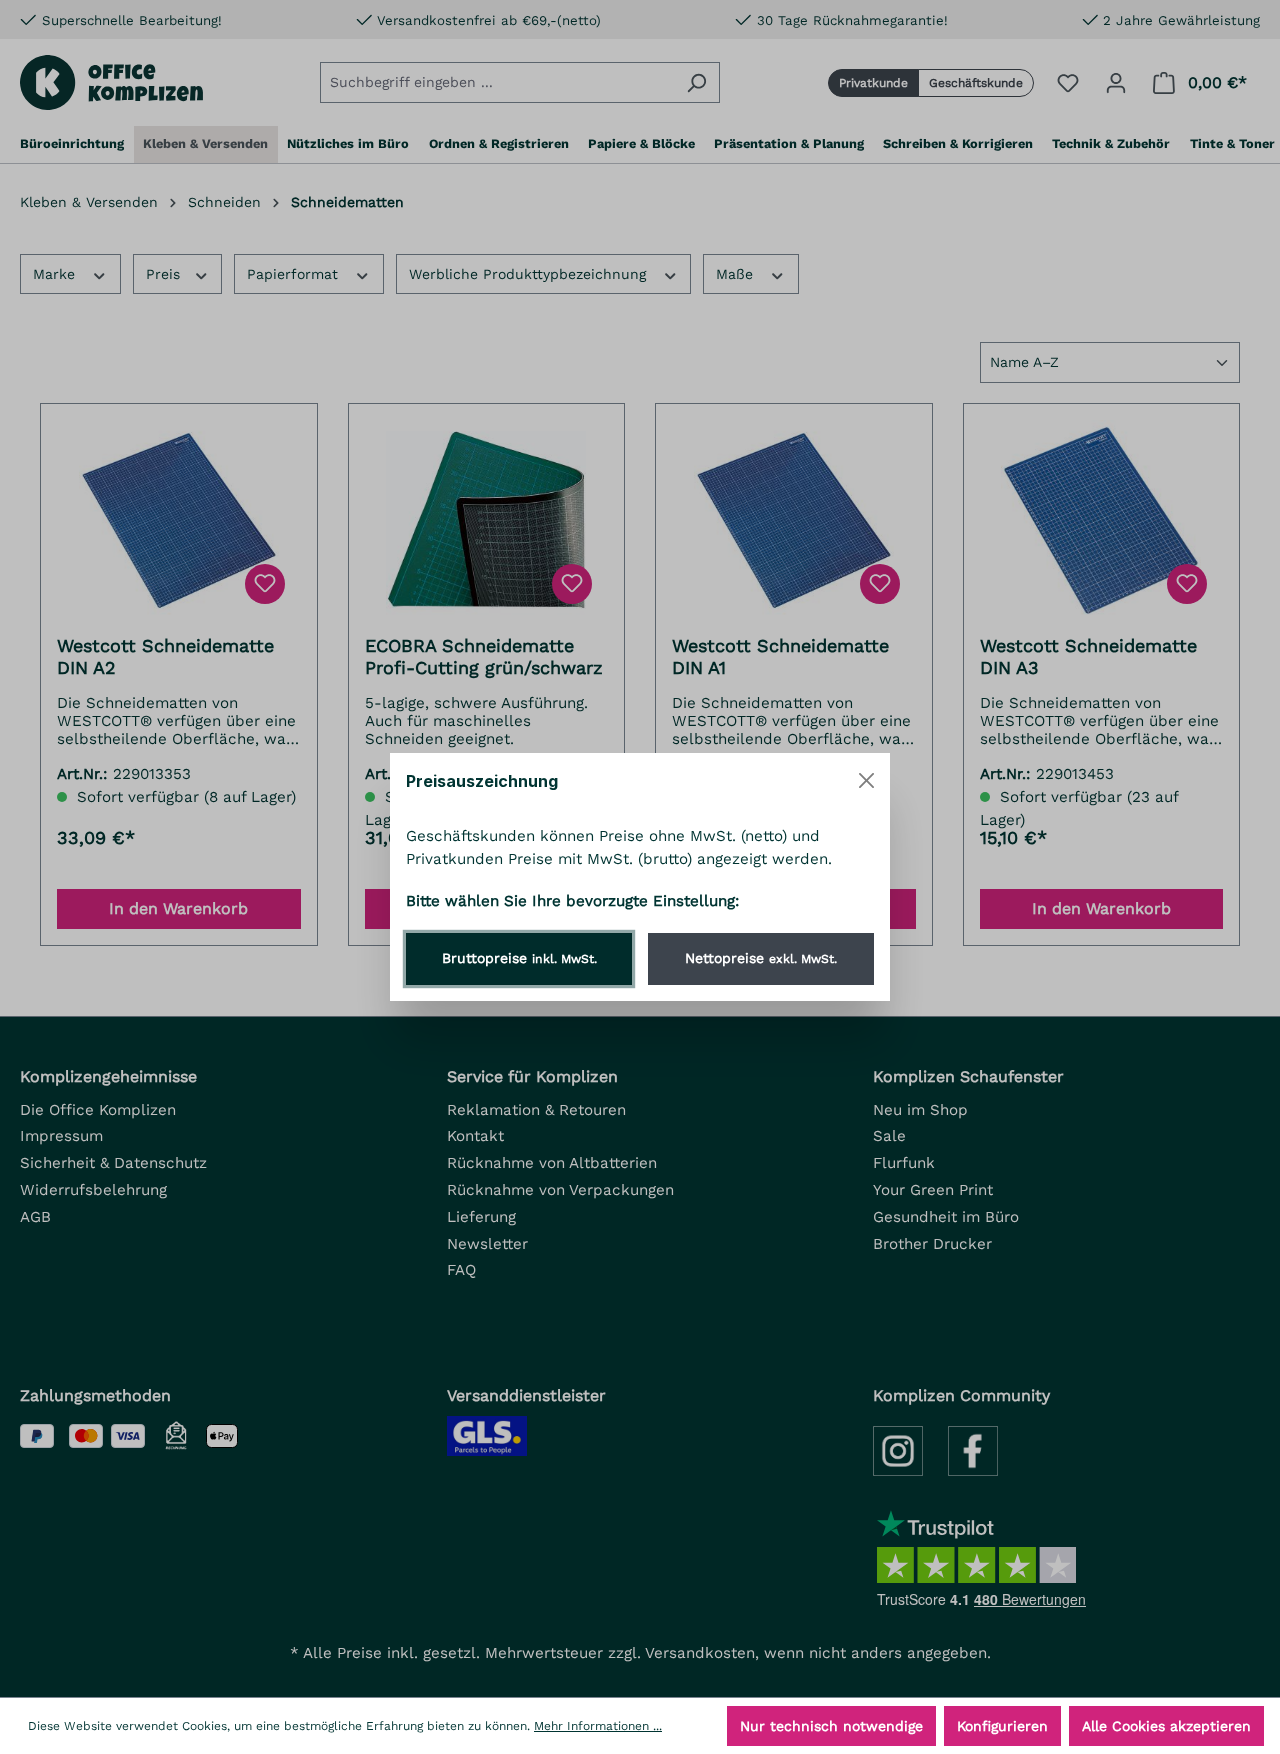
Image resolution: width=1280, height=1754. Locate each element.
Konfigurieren (1002, 1726)
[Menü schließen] (866, 780)
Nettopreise (761, 958)
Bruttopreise (519, 958)
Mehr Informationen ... (598, 1726)
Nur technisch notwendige (831, 1726)
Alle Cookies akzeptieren (1166, 1726)
